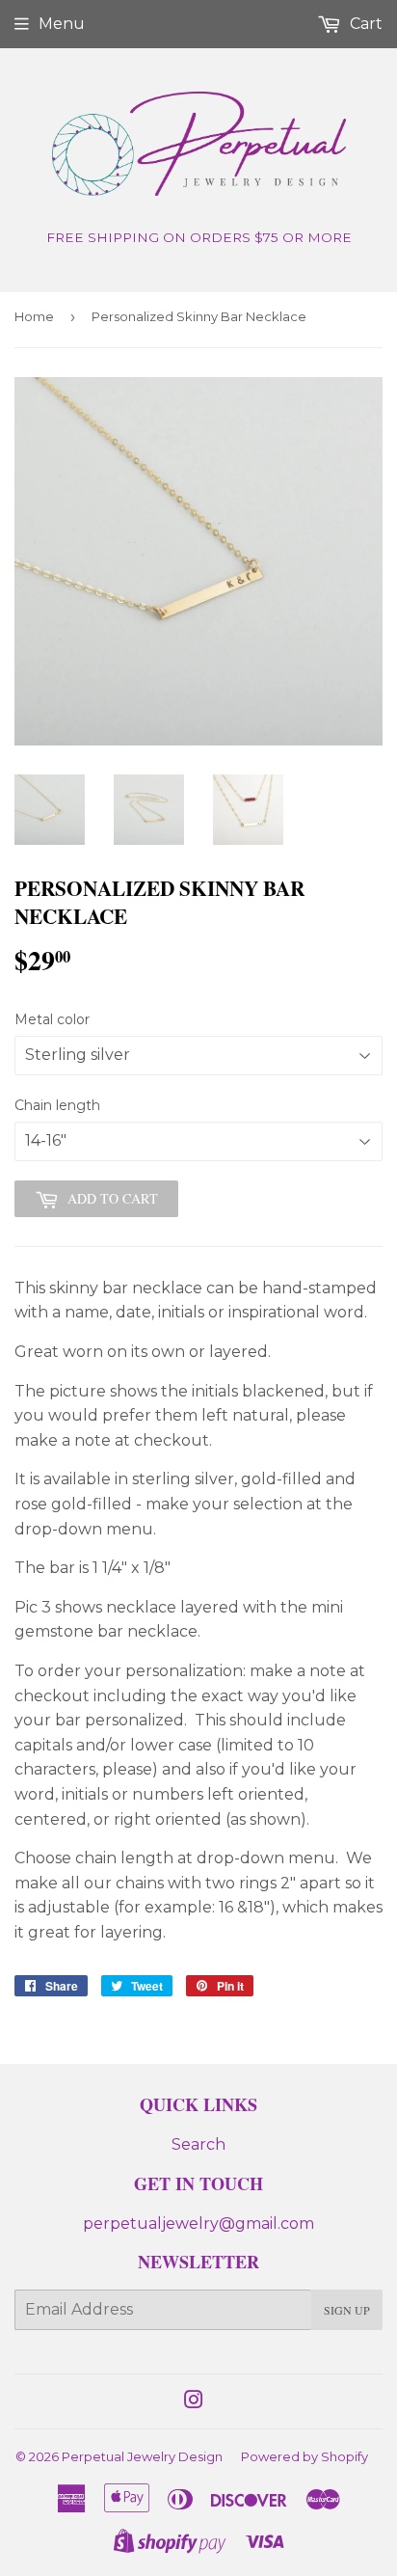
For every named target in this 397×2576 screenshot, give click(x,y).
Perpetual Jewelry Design (142, 2456)
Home (34, 316)
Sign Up (347, 2310)
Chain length (57, 1105)
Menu (62, 24)
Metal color (52, 1019)
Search (198, 2144)
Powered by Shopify (304, 2456)
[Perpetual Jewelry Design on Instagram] (194, 2402)
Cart (364, 24)
